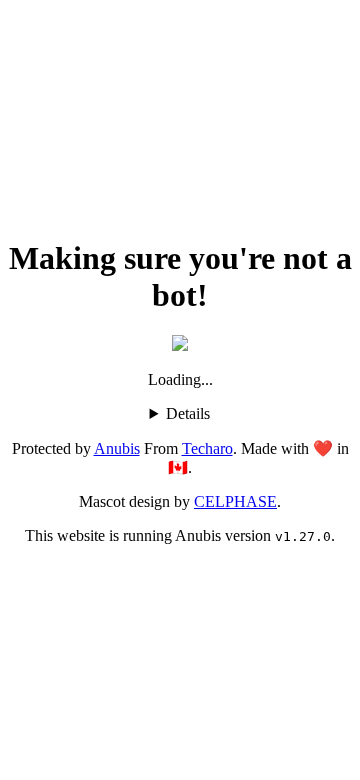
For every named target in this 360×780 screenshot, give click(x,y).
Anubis (117, 448)
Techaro (207, 448)
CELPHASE (235, 501)
